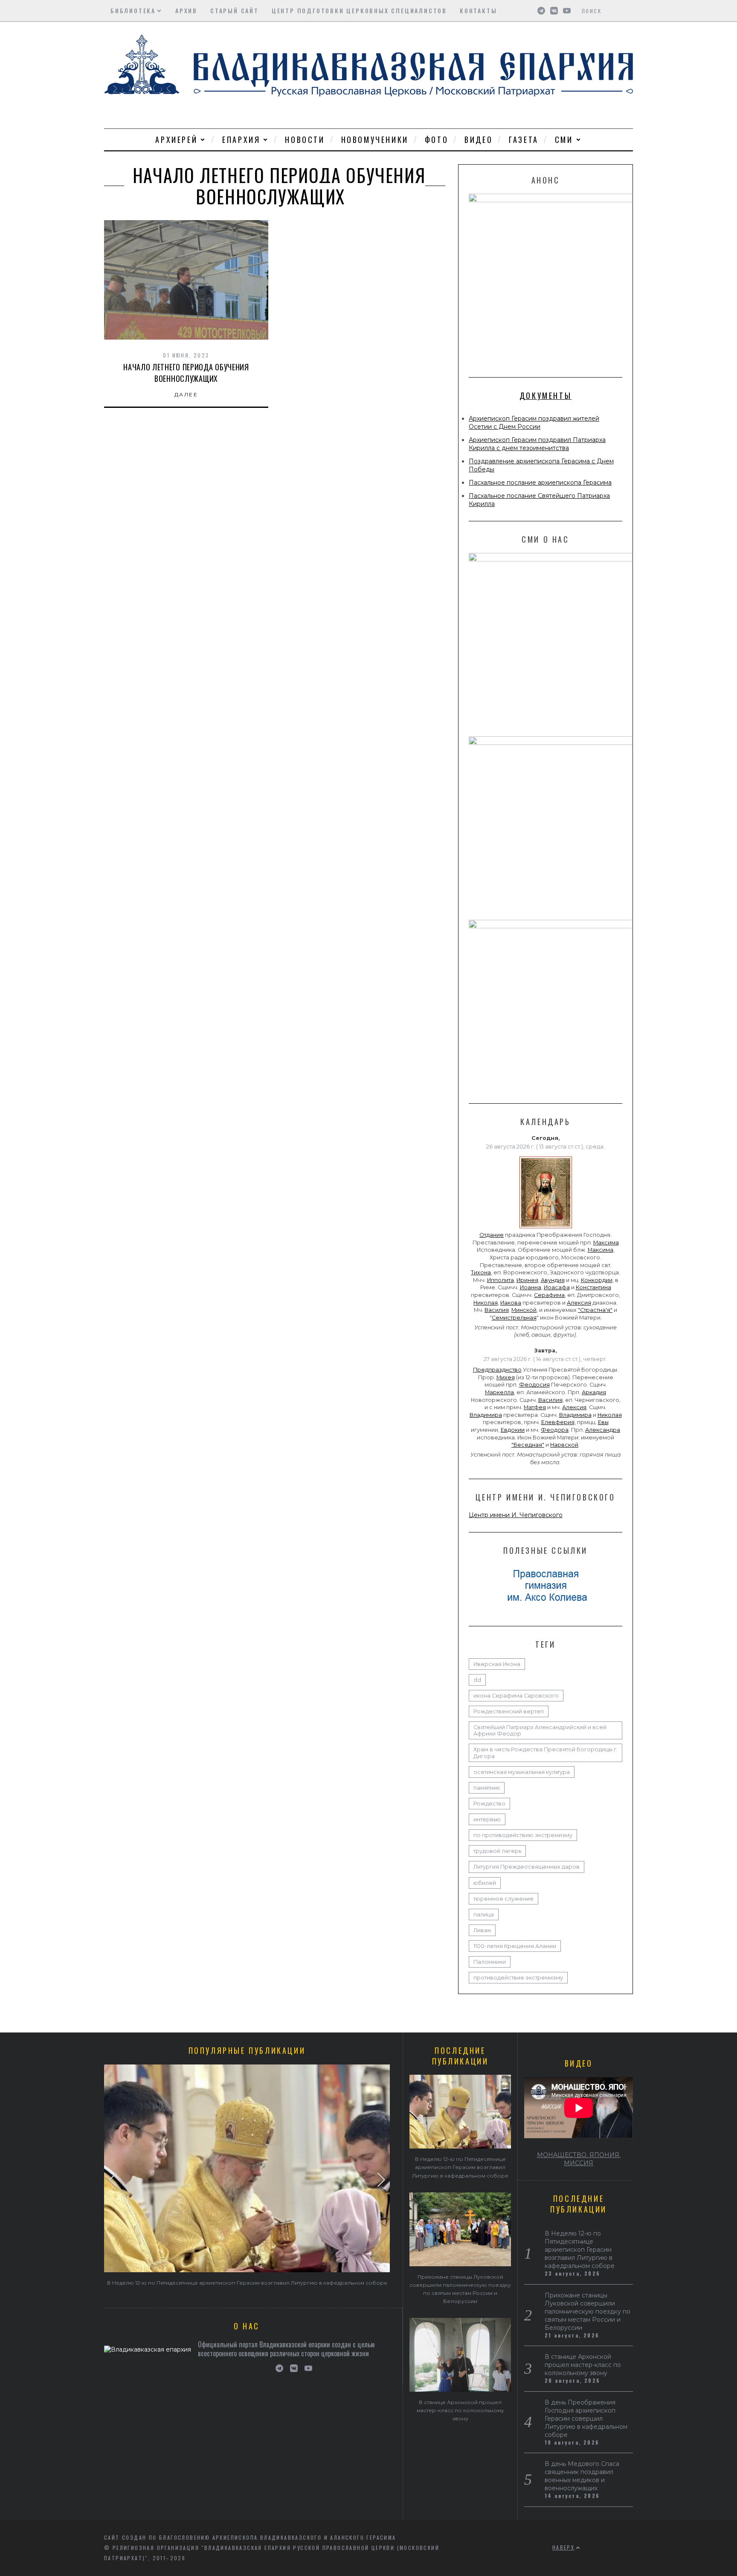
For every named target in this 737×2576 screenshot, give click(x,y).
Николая (486, 1303)
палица (484, 1915)
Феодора (555, 1430)
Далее (186, 394)
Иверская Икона (497, 1664)
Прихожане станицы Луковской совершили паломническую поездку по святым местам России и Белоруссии (588, 2311)
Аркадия (594, 1392)
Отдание (492, 1235)
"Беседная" (528, 1445)
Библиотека (133, 10)
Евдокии (513, 1430)
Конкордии (597, 1280)
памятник (487, 1788)
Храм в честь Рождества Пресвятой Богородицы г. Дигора (545, 1753)
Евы (603, 1422)
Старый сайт (235, 10)
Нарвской (564, 1445)
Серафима (549, 1295)
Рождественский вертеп (509, 1711)
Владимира (486, 1415)
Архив (186, 10)
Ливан (482, 1930)
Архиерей (176, 140)
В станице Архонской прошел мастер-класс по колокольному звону (460, 2410)
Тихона (481, 1272)
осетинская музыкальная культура (522, 1772)
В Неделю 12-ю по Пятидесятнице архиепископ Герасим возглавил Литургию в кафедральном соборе (247, 2283)
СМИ (564, 140)
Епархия (241, 140)
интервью (487, 1819)
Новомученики (375, 140)
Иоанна (531, 1287)
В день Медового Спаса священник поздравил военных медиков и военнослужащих (582, 2476)
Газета (524, 140)
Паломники (490, 1962)
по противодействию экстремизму (523, 1835)
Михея (506, 1377)
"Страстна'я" (595, 1310)
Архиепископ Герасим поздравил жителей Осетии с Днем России (534, 423)
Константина (593, 1287)
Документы (545, 395)
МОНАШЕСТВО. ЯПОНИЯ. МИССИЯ (579, 2159)
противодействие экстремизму (518, 1978)
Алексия (579, 1303)
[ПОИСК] (628, 11)
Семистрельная (514, 1318)
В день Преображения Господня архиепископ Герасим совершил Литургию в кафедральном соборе (586, 2419)
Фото (437, 140)
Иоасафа (557, 1287)
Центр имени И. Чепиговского (516, 1515)
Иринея (527, 1280)
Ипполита (501, 1280)
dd (477, 1680)
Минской (524, 1310)
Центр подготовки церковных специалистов (359, 10)
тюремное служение (503, 1899)
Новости (305, 140)
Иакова (511, 1303)
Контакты (478, 10)
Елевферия (558, 1422)
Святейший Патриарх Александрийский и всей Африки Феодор (540, 1730)
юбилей (485, 1883)
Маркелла (499, 1392)
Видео (479, 140)
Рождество (489, 1804)
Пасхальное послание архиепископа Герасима (540, 483)
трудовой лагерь (497, 1851)
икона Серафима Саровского (516, 1696)
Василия (497, 1310)
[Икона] (546, 1228)
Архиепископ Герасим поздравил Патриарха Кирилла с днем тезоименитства (537, 444)
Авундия (553, 1280)
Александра (603, 1430)
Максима (606, 1243)
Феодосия (534, 1385)
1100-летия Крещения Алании (515, 1946)
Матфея (535, 1407)
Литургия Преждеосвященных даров (527, 1867)
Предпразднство (497, 1370)
